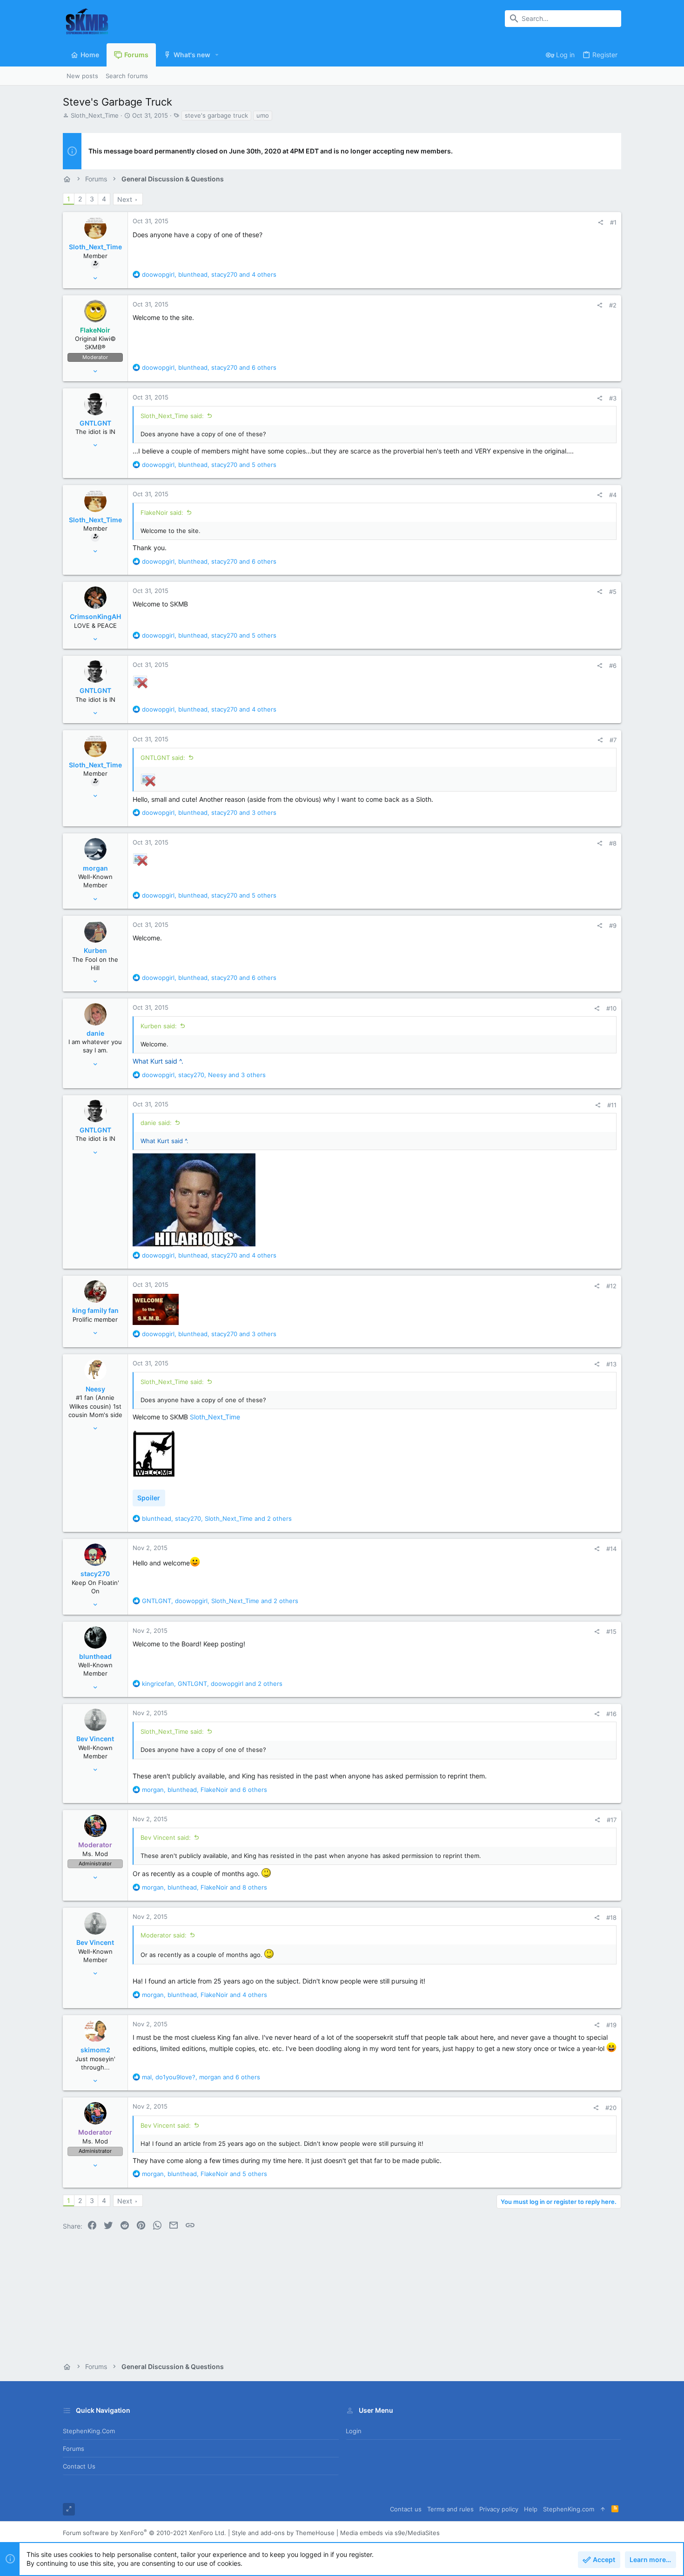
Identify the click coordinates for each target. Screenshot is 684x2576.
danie (95, 1033)
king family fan (95, 1310)
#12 (611, 1286)
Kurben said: (159, 1026)
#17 (612, 1820)
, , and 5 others (209, 465)
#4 (613, 495)
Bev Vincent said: (166, 1837)
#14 (611, 1549)
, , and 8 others (205, 1887)
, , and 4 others (209, 274)
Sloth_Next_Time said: (172, 416)
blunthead (95, 1656)
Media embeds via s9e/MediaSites (390, 2533)
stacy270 (95, 1574)
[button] (217, 55)
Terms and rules (450, 2509)
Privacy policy (499, 2509)
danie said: (156, 1123)
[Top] (603, 2509)
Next (125, 199)
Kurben (95, 950)
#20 (611, 2108)
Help (531, 2509)
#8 (613, 843)
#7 (613, 740)
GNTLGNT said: (163, 758)
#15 (611, 1631)
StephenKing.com (89, 2431)
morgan (95, 868)
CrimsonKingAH (95, 616)
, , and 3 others (209, 812)
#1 (613, 222)
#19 (611, 2025)
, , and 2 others (217, 1518)
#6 (613, 666)
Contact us (79, 2466)
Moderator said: (164, 1935)
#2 (613, 305)
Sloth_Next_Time (95, 115)
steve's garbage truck (216, 115)
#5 (613, 592)
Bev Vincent (95, 1739)
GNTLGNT (95, 423)
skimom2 (95, 2050)
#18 (611, 1917)
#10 (611, 1008)
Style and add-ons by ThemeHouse (283, 2533)
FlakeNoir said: (162, 513)
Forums (74, 2449)
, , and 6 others (209, 367)
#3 (613, 398)
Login (354, 2431)
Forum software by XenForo (144, 2533)
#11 (612, 1105)
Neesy (95, 1389)
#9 (613, 925)
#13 (611, 1364)
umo (263, 115)
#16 (611, 1714)
